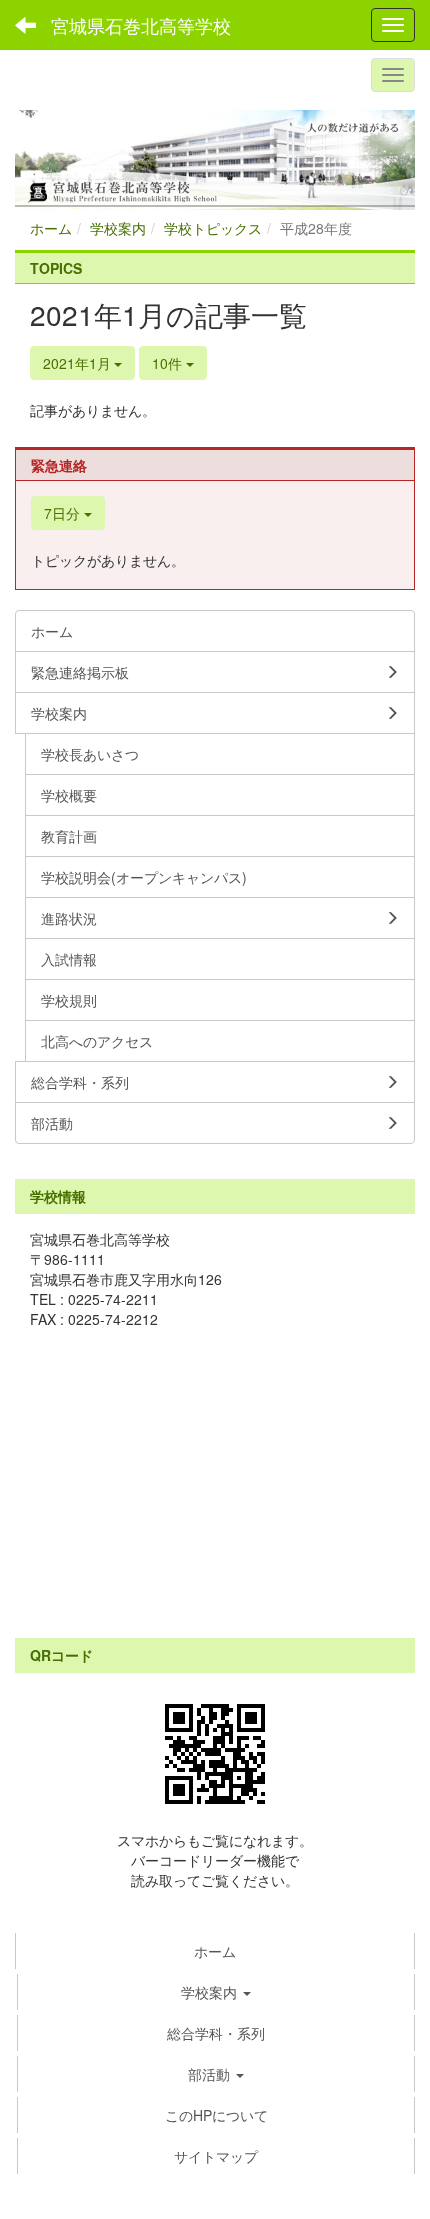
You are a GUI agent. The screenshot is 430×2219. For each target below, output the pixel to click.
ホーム (51, 228)
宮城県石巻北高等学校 (141, 25)
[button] (216, 1992)
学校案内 (118, 228)
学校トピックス (213, 228)
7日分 (64, 513)
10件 (169, 363)
